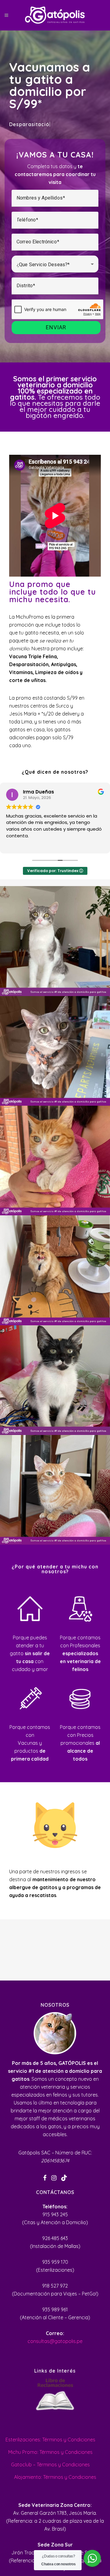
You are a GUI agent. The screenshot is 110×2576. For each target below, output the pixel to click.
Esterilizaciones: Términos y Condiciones (50, 2440)
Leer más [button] (16, 845)
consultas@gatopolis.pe (55, 2341)
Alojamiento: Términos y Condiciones (55, 2477)
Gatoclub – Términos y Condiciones (50, 2465)
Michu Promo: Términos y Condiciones (50, 2452)
